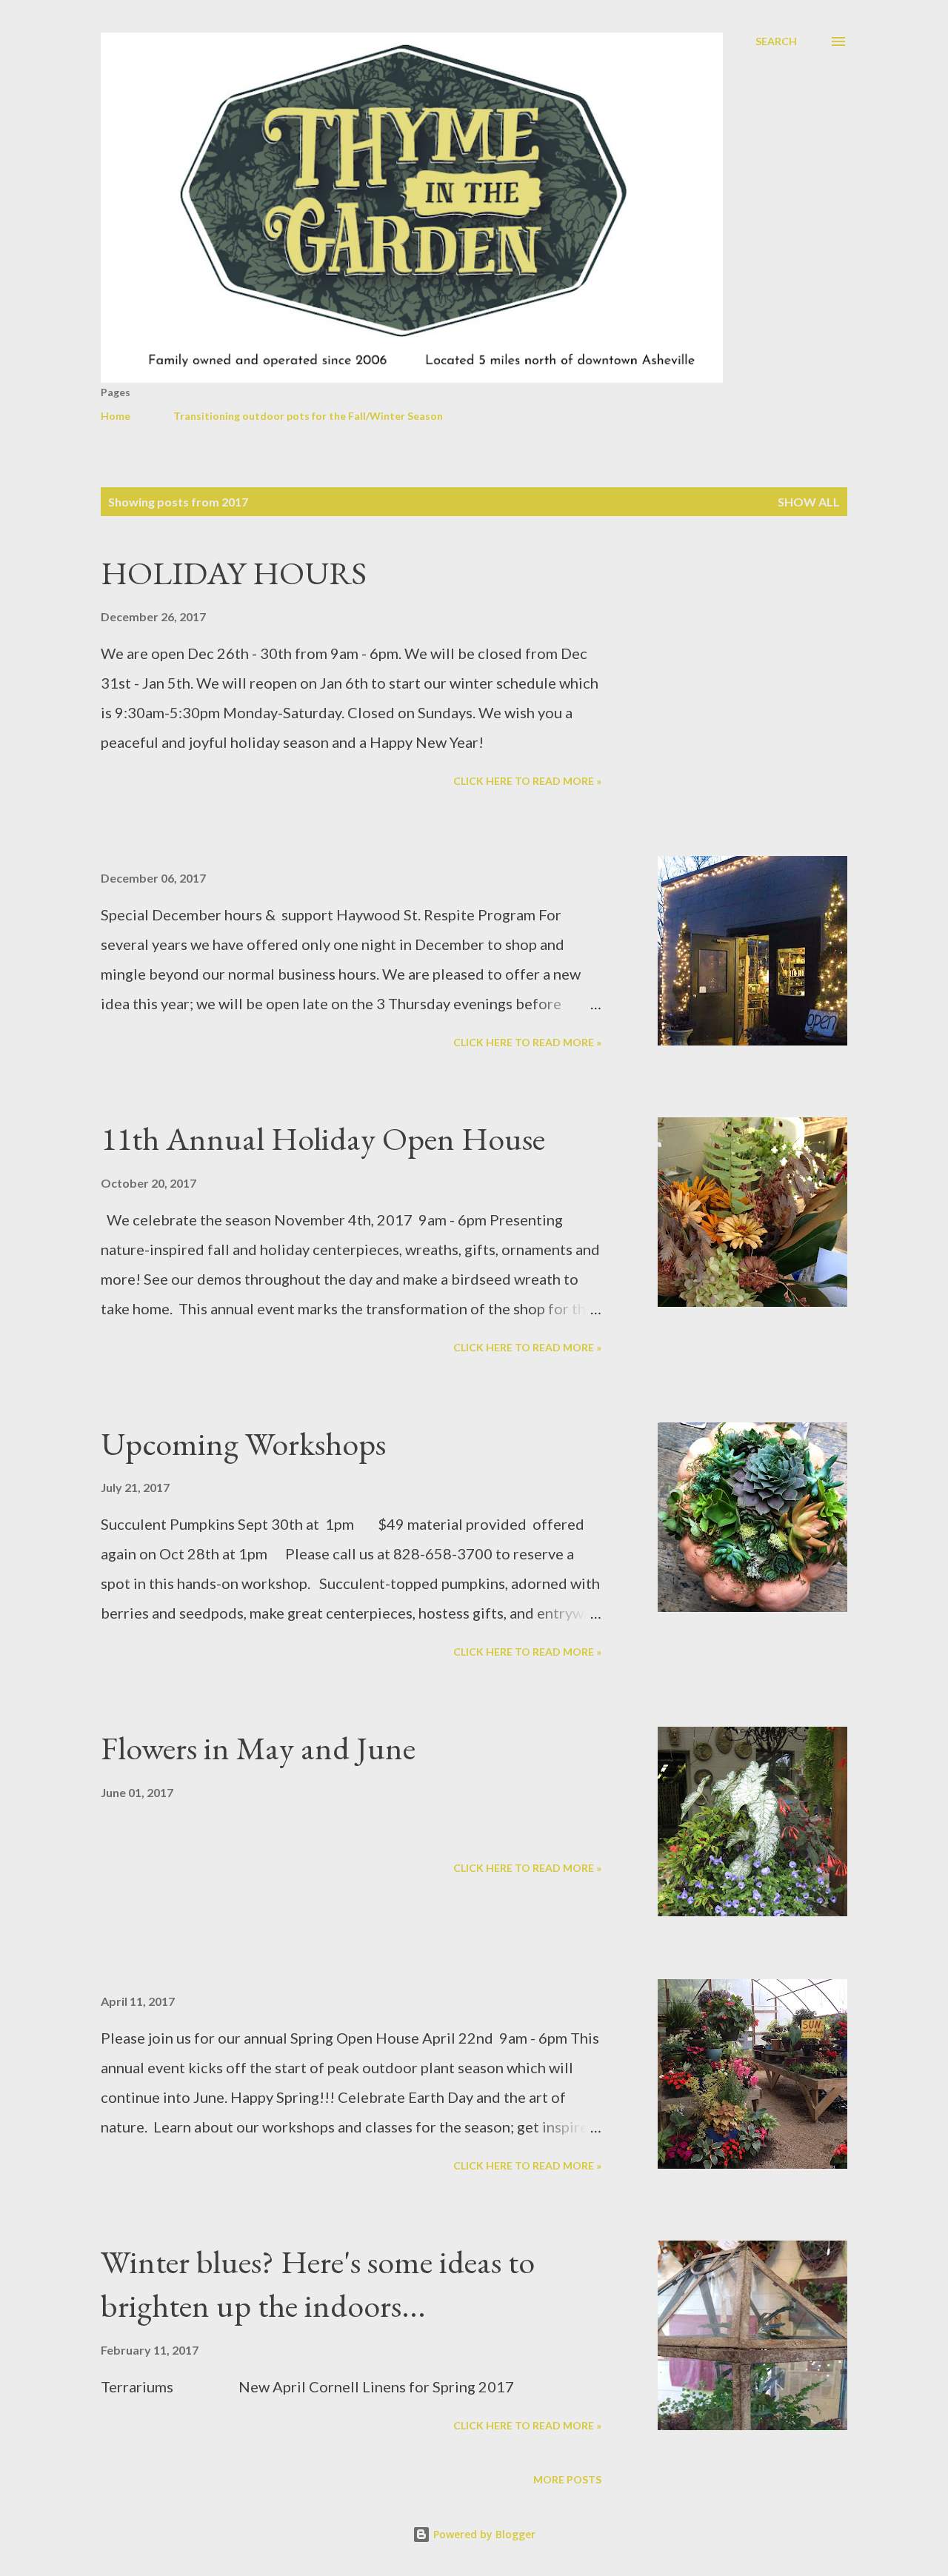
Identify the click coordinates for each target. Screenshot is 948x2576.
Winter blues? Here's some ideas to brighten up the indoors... (318, 2284)
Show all (809, 502)
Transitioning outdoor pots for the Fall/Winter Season (308, 416)
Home (116, 416)
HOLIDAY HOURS (234, 573)
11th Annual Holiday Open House (323, 1138)
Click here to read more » (527, 781)
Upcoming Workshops (243, 1443)
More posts (567, 2479)
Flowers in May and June (258, 1748)
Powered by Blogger (483, 2534)
